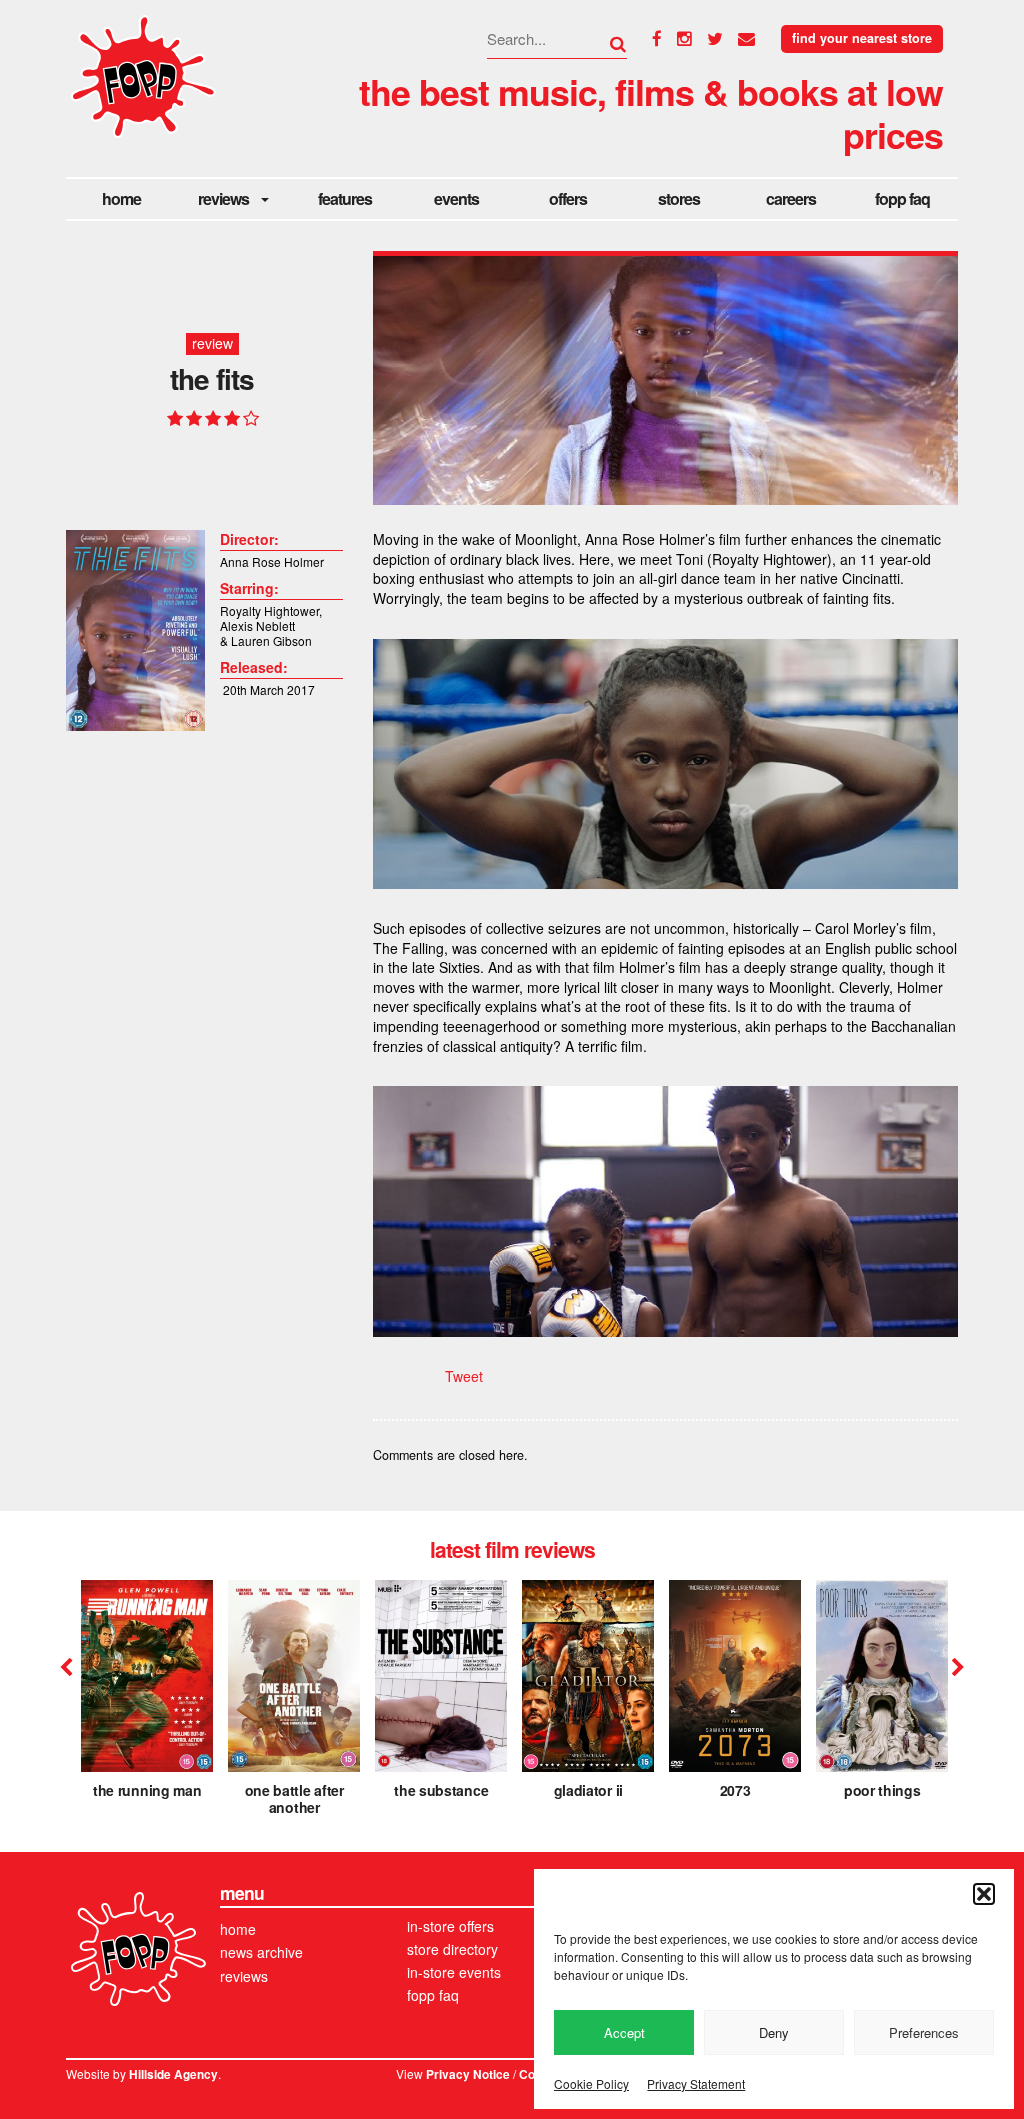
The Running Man (147, 1790)
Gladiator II (588, 1790)
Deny (774, 2032)
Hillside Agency (173, 2074)
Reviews (223, 198)
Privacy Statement (696, 2083)
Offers (568, 198)
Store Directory (452, 1949)
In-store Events (454, 1972)
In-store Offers (450, 1926)
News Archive (261, 1952)
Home (121, 198)
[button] (984, 1894)
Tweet (464, 1376)
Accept (624, 2032)
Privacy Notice (468, 2074)
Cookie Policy (591, 2083)
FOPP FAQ (902, 198)
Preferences (924, 2032)
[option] (147, 1696)
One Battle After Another (294, 1798)
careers (791, 198)
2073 (735, 1790)
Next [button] (955, 1668)
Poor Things (882, 1790)
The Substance (441, 1790)
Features (345, 198)
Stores (679, 198)
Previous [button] (66, 1668)
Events (456, 198)
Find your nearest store (862, 38)
